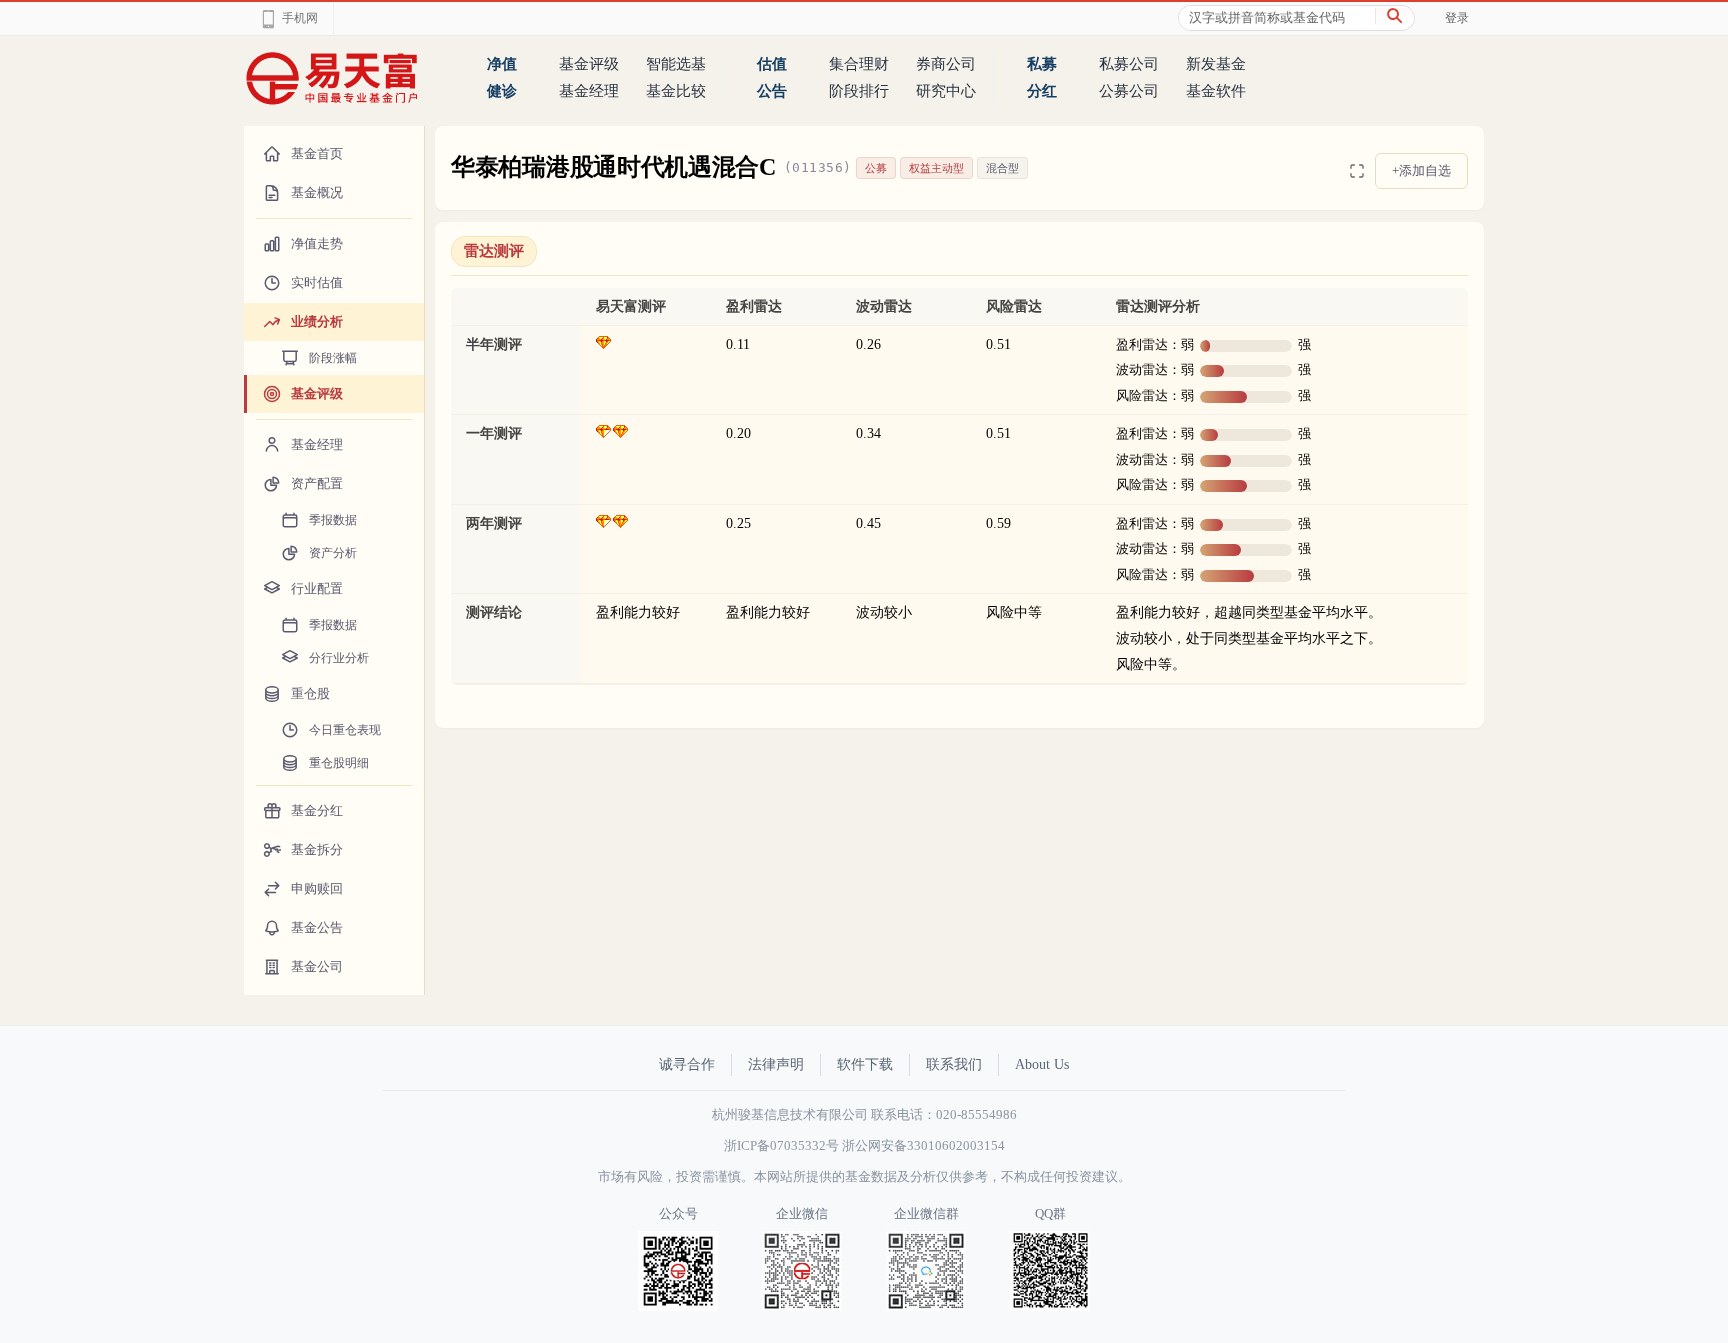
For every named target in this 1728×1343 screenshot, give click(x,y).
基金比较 (676, 91)
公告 (772, 91)
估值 (772, 64)
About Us (1042, 1064)
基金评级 (589, 64)
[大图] (1357, 171)
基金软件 (1216, 91)
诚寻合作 (687, 1064)
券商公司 (946, 64)
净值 (502, 64)
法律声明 (776, 1064)
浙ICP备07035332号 (781, 1145)
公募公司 (1129, 91)
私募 (1042, 64)
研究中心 (946, 91)
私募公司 (1129, 64)
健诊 (502, 91)
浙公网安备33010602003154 (923, 1145)
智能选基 (676, 64)
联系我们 (954, 1064)
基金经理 (589, 91)
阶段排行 (859, 91)
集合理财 (859, 64)
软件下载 (865, 1064)
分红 (1042, 91)
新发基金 (1216, 64)
